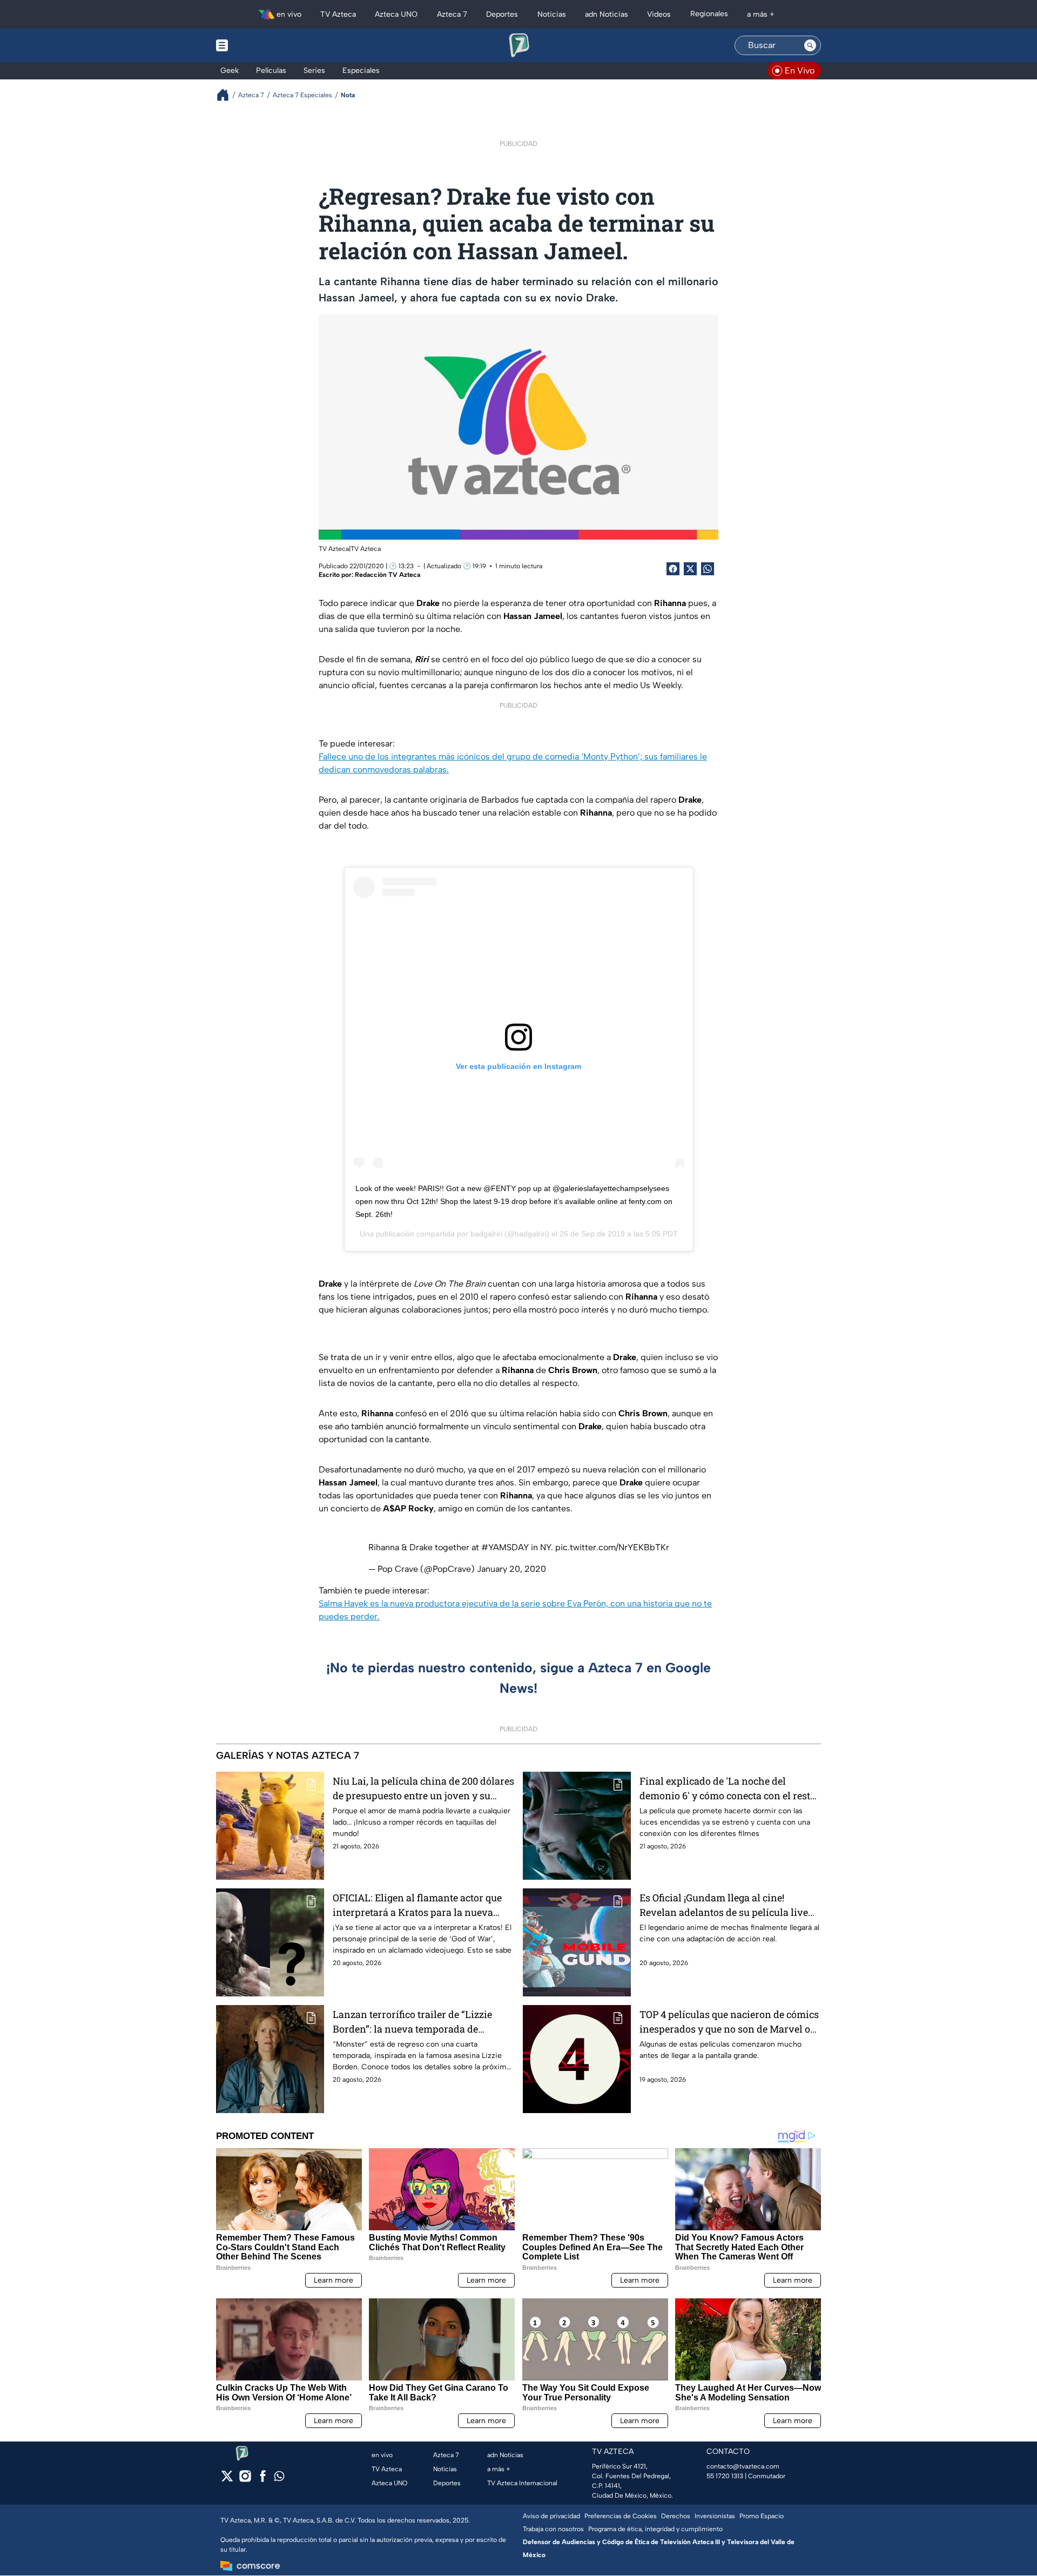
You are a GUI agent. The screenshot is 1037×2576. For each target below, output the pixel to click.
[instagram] (245, 2480)
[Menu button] (259, 45)
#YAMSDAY (505, 1547)
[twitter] (227, 2480)
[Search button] (810, 45)
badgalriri (486, 1234)
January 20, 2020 (511, 1569)
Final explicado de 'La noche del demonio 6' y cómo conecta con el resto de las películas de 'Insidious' (728, 1789)
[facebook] (263, 2480)
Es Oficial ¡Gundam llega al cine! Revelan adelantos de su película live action (724, 1905)
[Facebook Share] (673, 569)
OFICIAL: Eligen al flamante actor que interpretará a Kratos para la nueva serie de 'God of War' (417, 1905)
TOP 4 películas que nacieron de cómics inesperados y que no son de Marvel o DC (729, 2022)
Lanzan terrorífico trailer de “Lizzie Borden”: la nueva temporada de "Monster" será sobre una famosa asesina (412, 2022)
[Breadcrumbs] (227, 95)
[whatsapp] (279, 2479)
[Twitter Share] (690, 569)
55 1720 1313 (725, 2476)
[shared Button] (708, 569)
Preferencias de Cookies (621, 2516)
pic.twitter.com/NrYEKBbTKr (612, 1547)
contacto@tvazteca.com (743, 2466)
